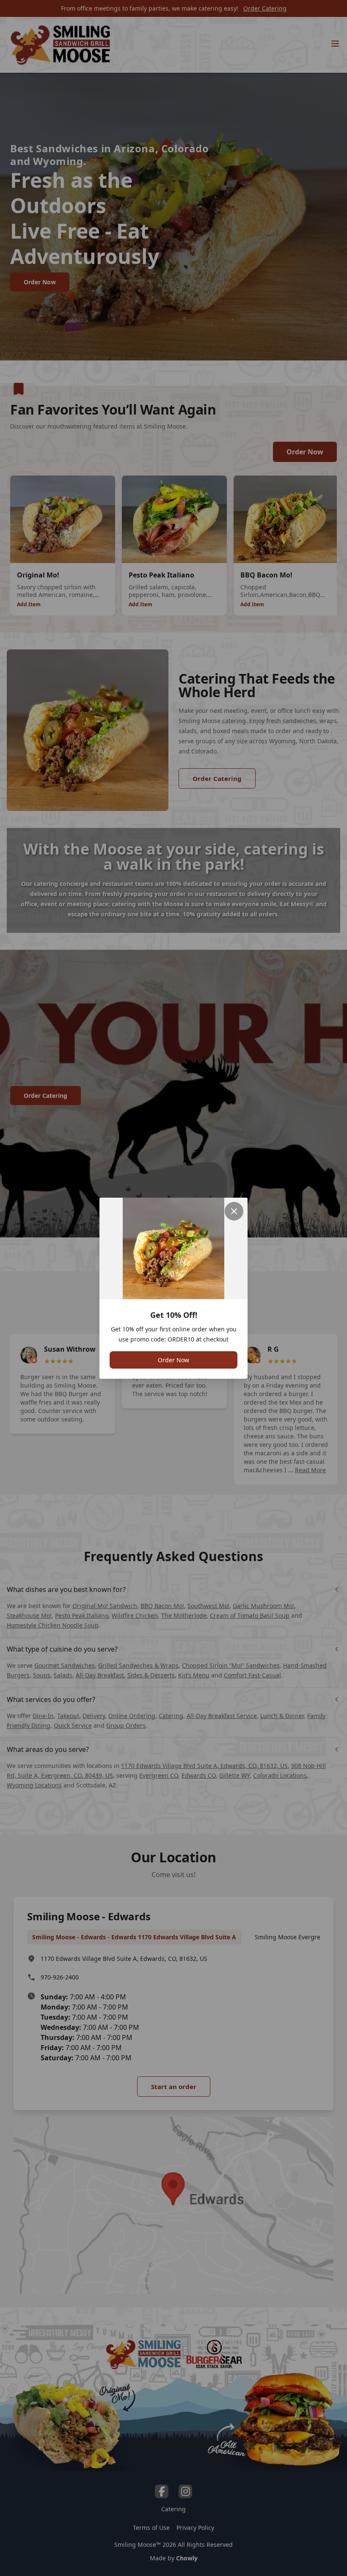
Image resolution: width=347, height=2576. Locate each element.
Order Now (173, 1360)
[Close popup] (234, 1211)
